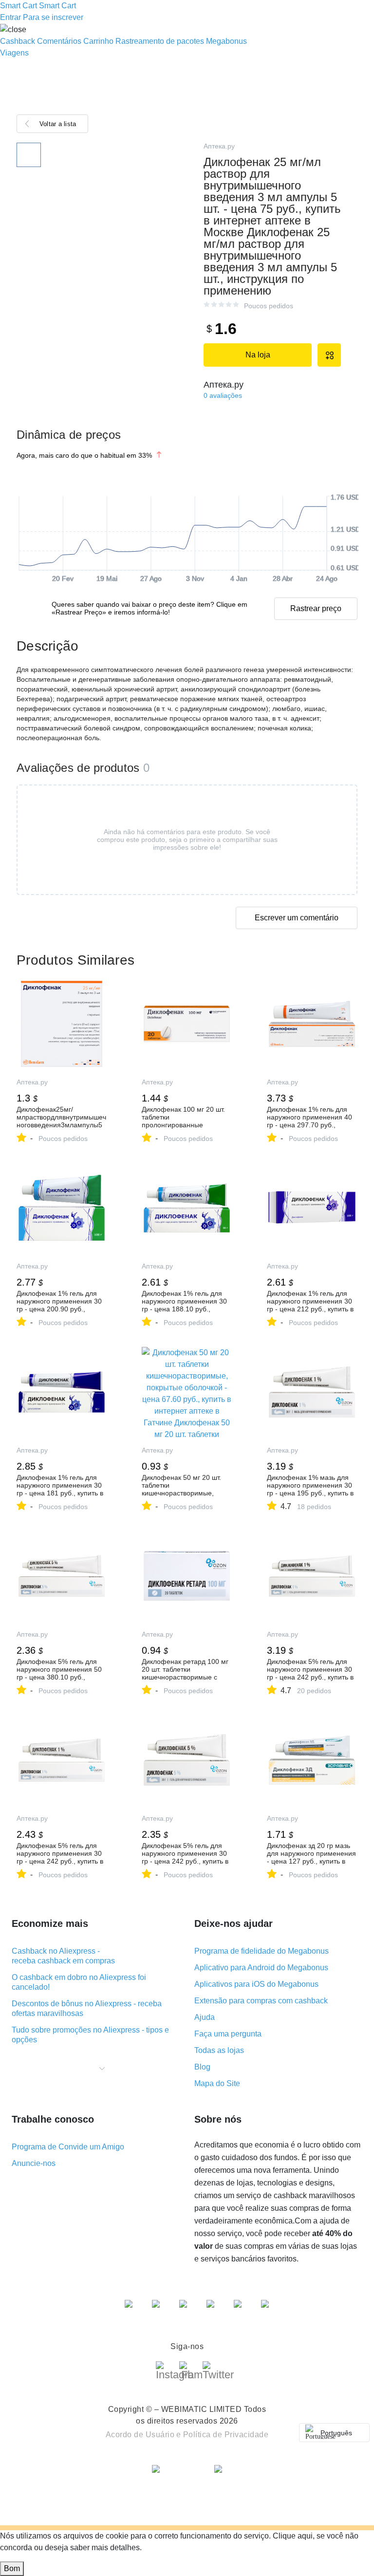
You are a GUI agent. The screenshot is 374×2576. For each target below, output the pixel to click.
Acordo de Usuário (140, 2435)
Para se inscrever (53, 17)
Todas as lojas (219, 2050)
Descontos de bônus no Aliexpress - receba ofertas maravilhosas (87, 2008)
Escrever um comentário (297, 918)
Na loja (258, 355)
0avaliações (223, 395)
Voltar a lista (58, 124)
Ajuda (205, 2017)
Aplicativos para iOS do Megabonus (256, 1984)
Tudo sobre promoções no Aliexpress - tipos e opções (90, 2035)
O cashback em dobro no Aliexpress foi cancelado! (79, 1982)
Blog (202, 2067)
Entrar (10, 17)
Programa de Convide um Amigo (68, 2147)
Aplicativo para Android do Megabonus (261, 1968)
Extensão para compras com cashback (261, 2001)
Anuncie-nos (34, 2163)
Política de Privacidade (226, 2435)
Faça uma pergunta (228, 2034)
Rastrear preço (316, 608)
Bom (12, 2568)
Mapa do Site (217, 2083)
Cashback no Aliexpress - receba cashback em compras (63, 1956)
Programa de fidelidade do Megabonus (262, 1951)
